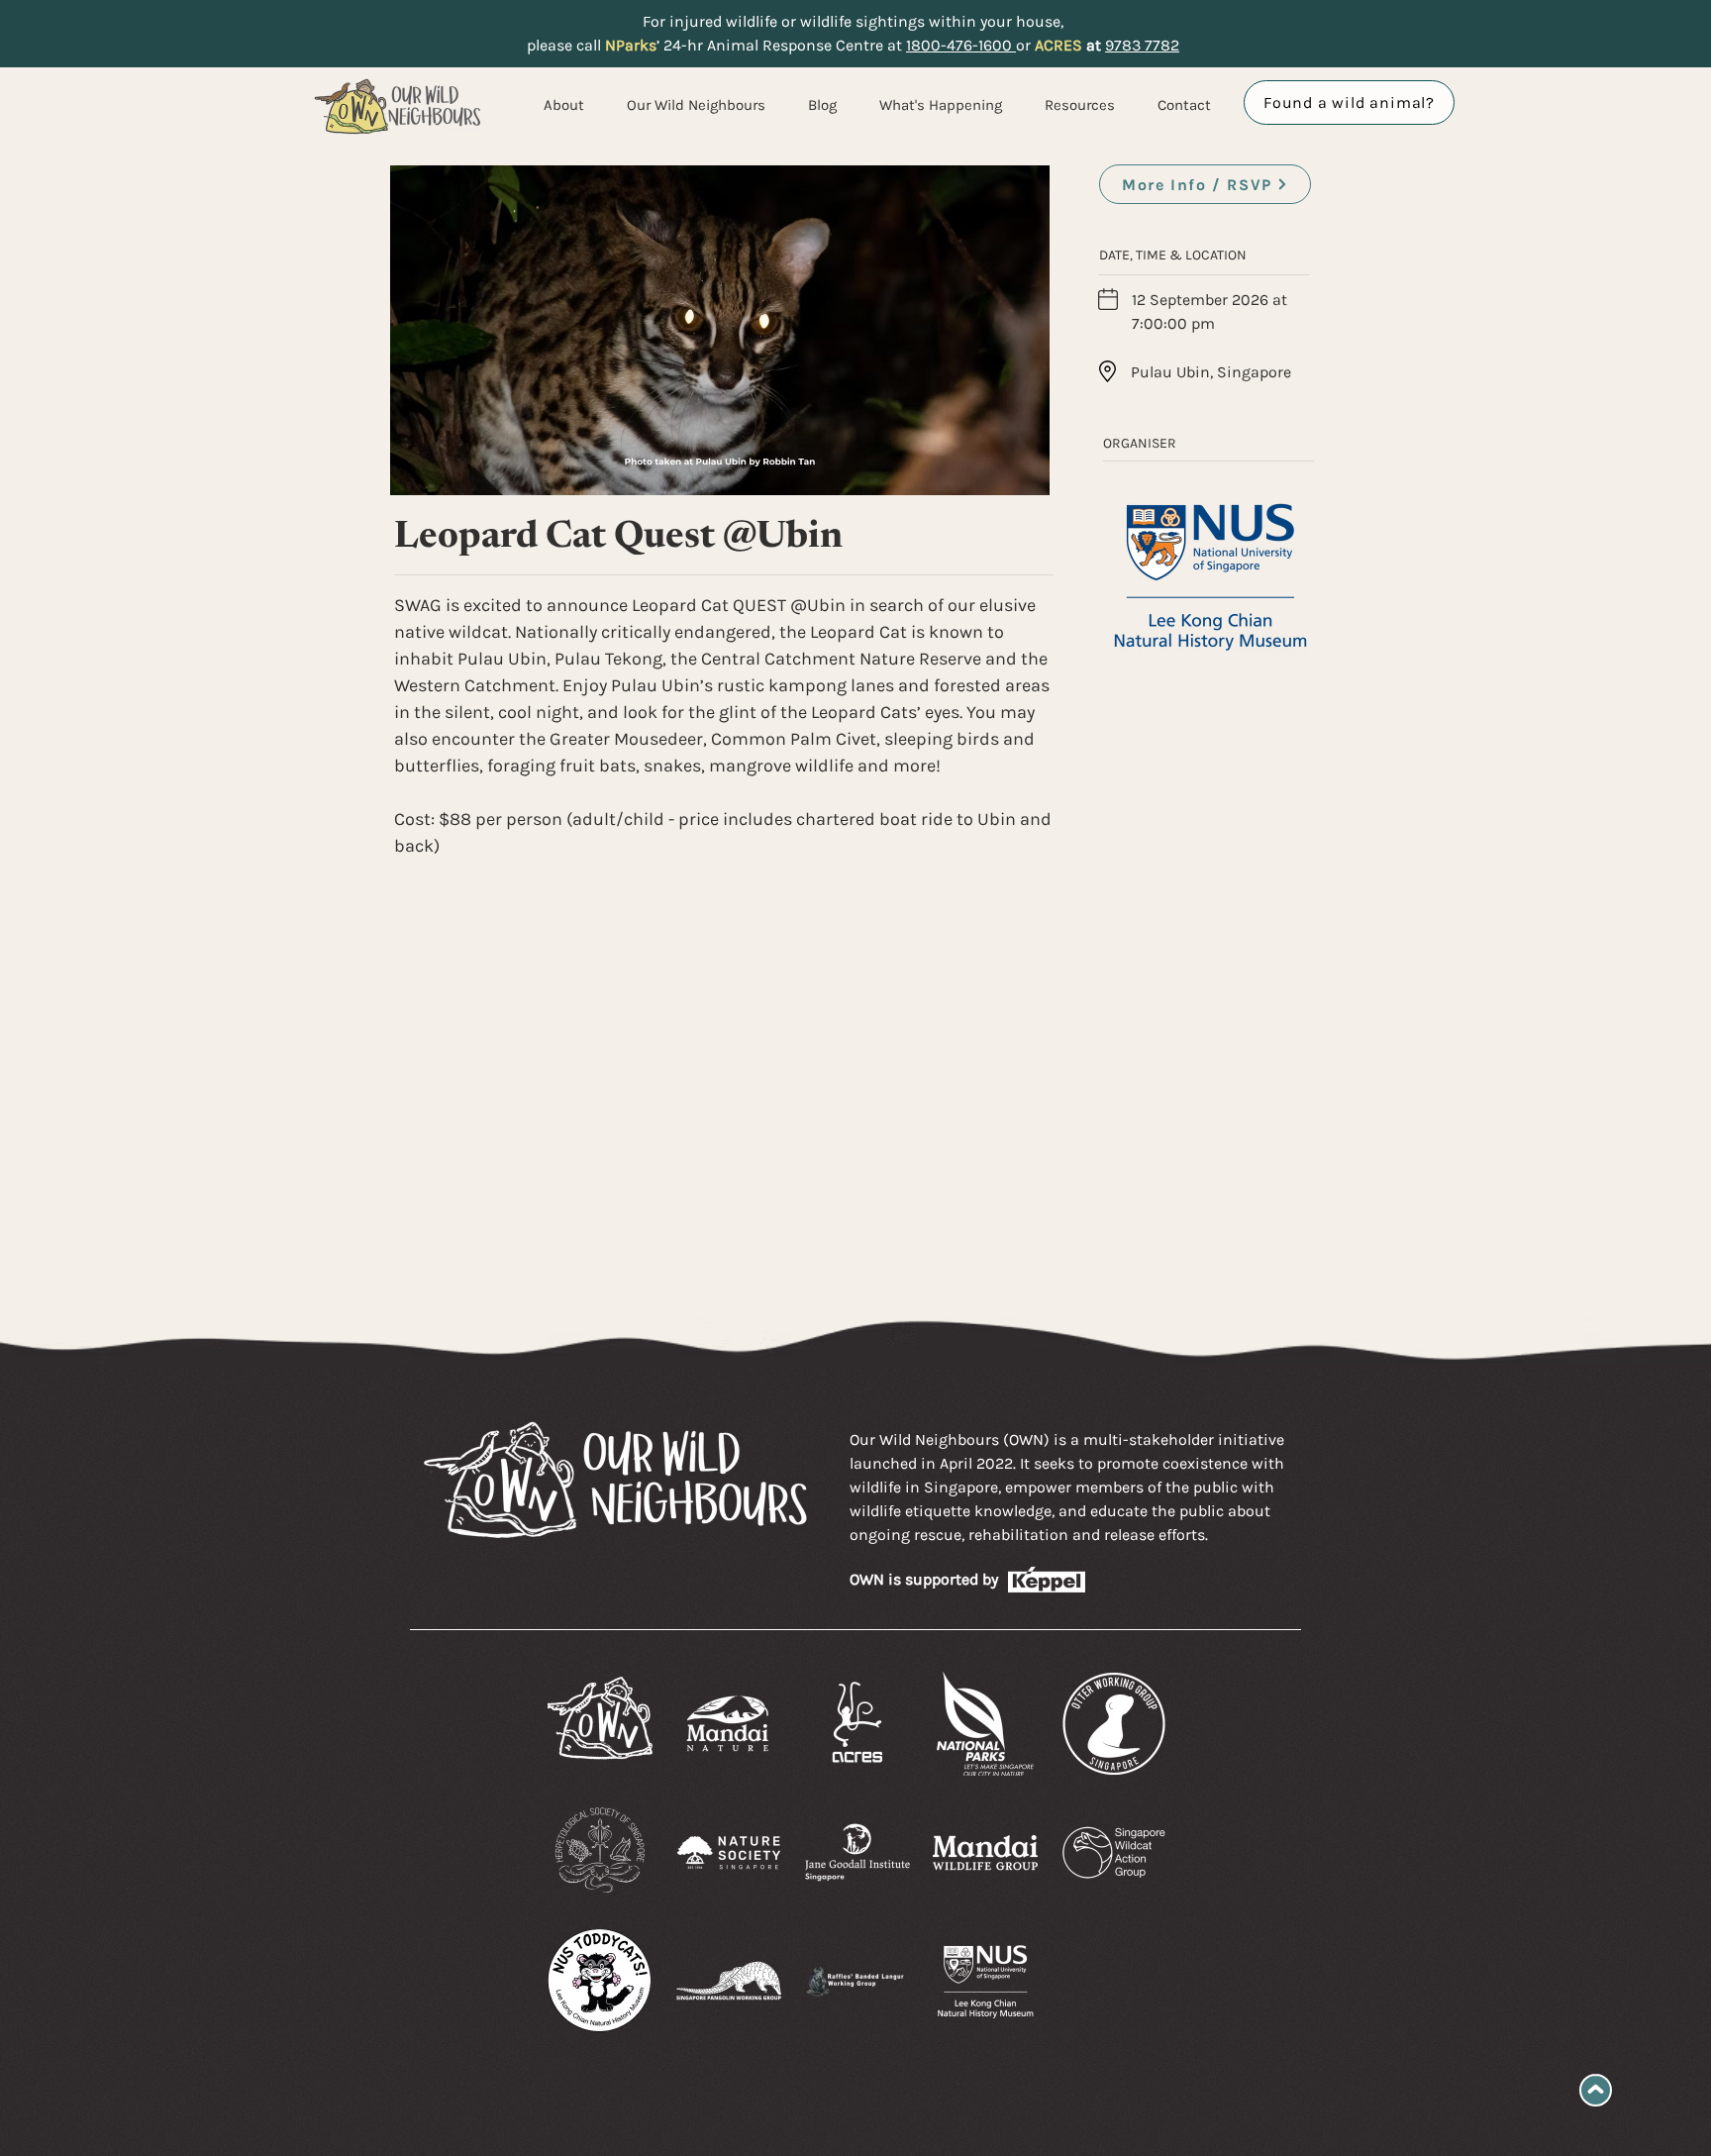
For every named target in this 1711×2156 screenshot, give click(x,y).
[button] (934, 105)
